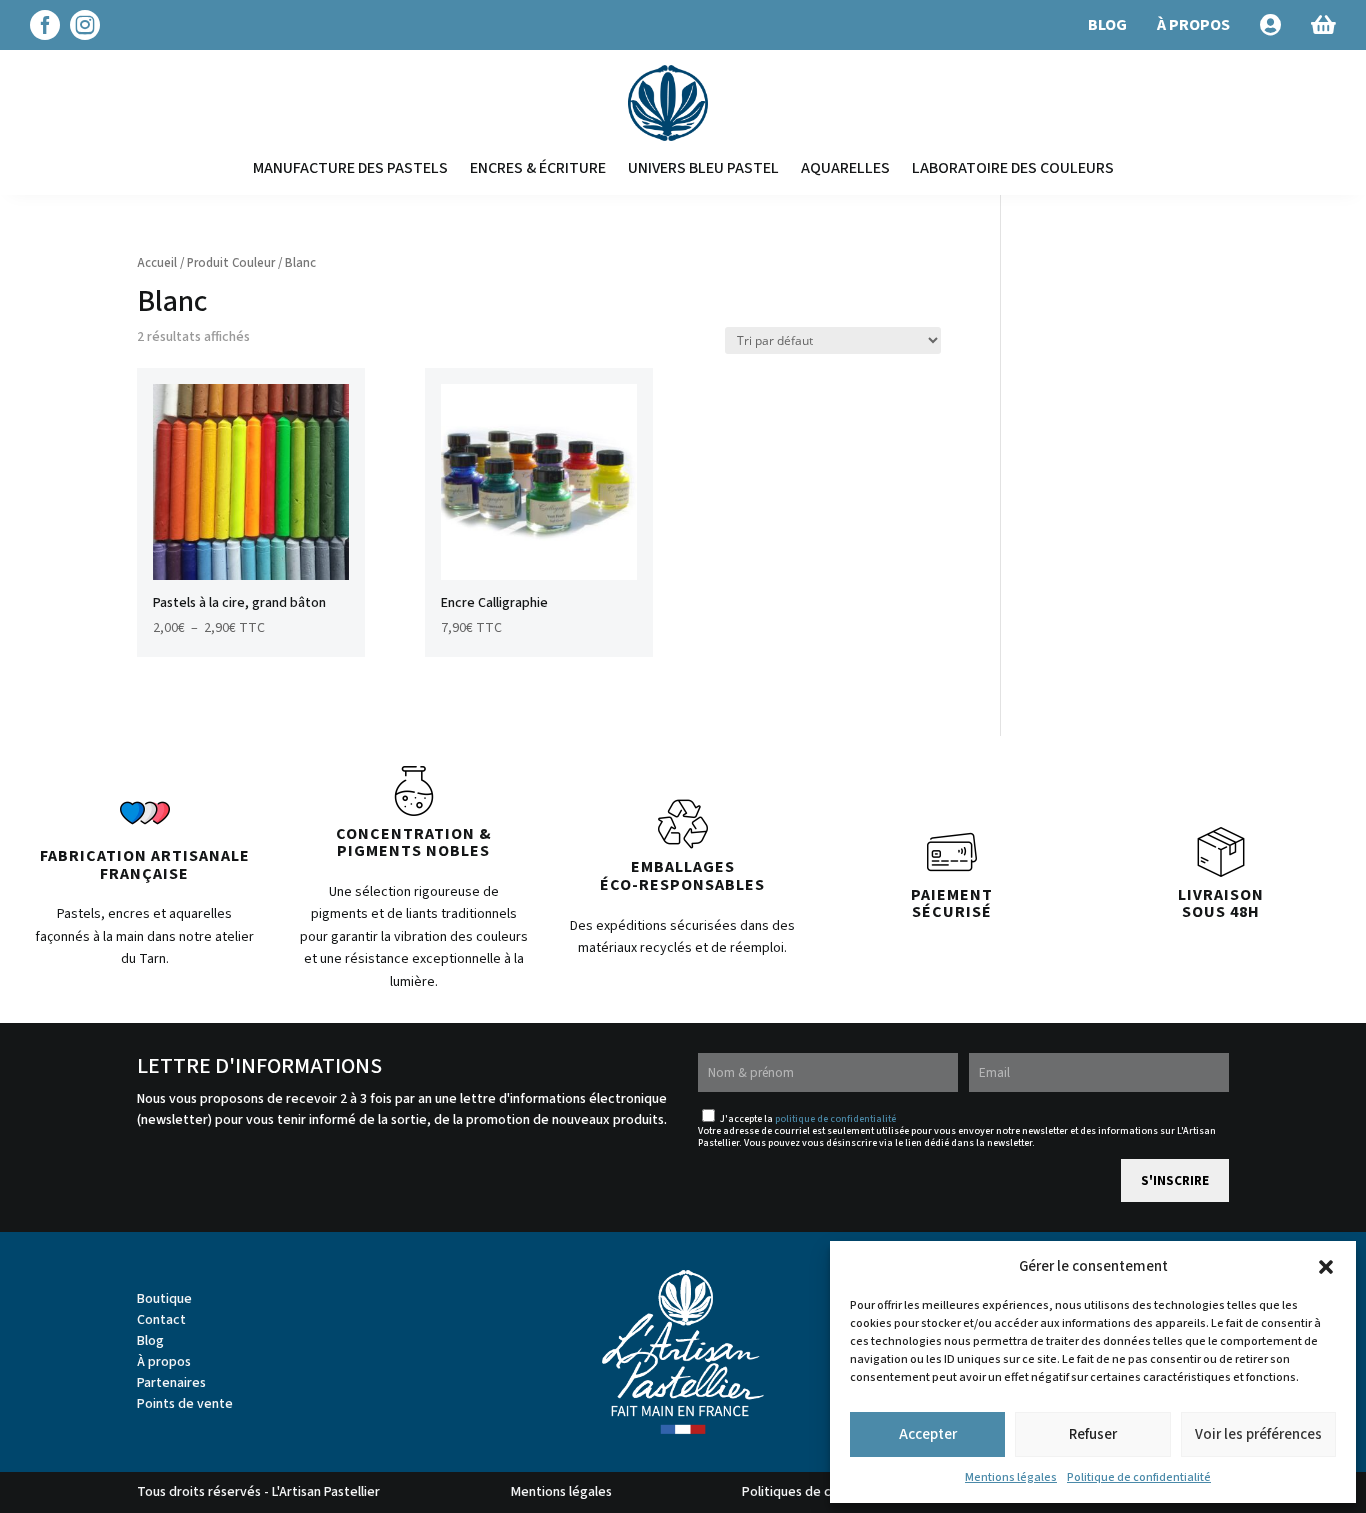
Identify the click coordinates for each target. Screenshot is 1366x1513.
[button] (1326, 1267)
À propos (164, 1362)
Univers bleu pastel (703, 168)
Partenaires (171, 1383)
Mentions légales (1011, 1477)
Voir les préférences (1258, 1434)
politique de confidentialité (835, 1119)
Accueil (157, 263)
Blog (150, 1341)
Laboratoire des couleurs (1013, 168)
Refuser (1093, 1434)
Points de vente (185, 1404)
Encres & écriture (538, 168)
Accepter (928, 1434)
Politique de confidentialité (1139, 1477)
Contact (161, 1320)
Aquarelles (845, 168)
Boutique (164, 1299)
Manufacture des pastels (350, 168)
